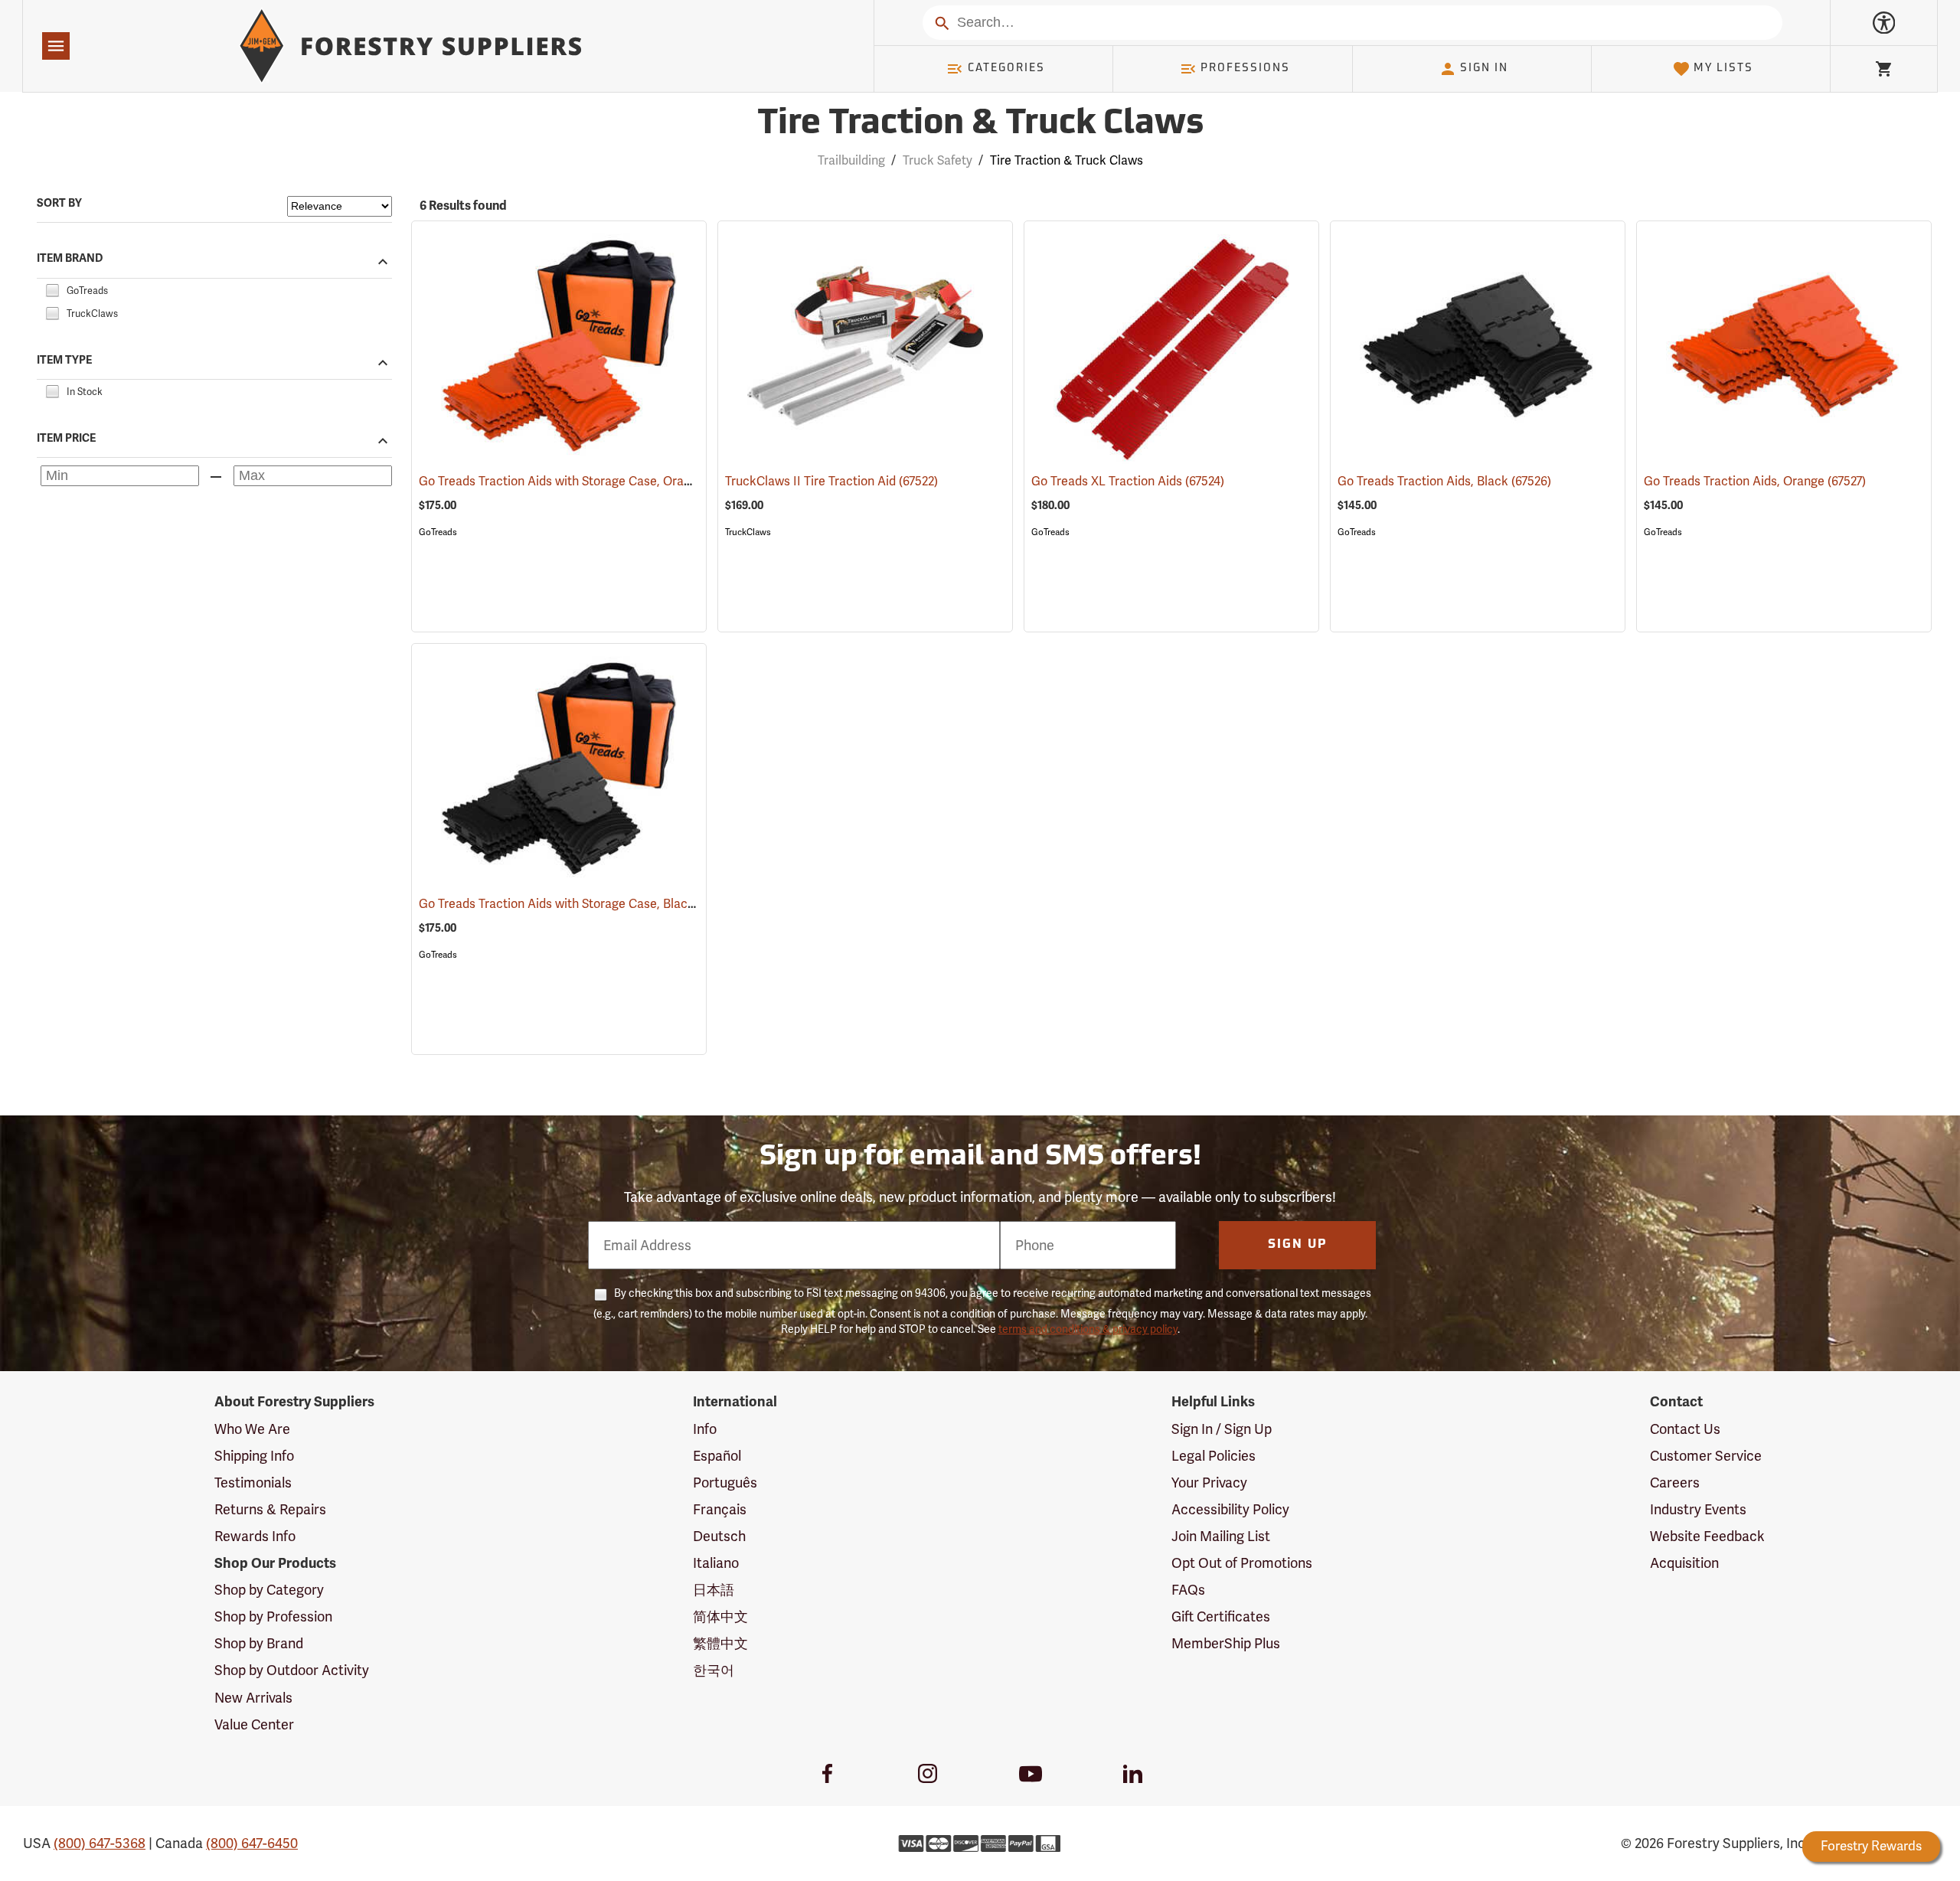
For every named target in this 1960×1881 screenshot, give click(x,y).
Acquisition (1684, 1563)
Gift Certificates (1221, 1616)
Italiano (716, 1563)
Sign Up (1298, 1245)
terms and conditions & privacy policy (1088, 1329)
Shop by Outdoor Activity (292, 1670)
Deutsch (719, 1536)
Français (720, 1509)
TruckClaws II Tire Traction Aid (831, 481)
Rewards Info (255, 1536)
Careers (1675, 1483)
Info (705, 1429)
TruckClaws (748, 532)
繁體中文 (720, 1643)
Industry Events (1698, 1509)
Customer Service (1706, 1456)
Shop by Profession (273, 1616)
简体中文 (720, 1616)
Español (717, 1456)
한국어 (714, 1670)
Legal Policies (1214, 1456)
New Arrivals (253, 1698)
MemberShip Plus (1226, 1643)
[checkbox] (52, 288)
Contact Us (1685, 1429)
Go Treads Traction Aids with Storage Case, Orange (583, 481)
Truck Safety (938, 160)
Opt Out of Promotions (1242, 1563)
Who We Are (252, 1429)
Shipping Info (254, 1456)
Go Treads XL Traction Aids (1128, 481)
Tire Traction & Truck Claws (980, 124)
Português (725, 1483)
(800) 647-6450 (252, 1843)
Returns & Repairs (270, 1509)
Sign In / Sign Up (1222, 1429)
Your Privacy (1209, 1483)
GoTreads (438, 532)
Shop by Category (269, 1590)
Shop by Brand (259, 1643)
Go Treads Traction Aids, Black (1444, 481)
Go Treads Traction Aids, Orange (1755, 481)
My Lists (1723, 69)
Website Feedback (1707, 1536)
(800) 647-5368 (100, 1843)
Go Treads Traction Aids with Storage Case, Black (578, 904)
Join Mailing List (1221, 1536)
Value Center (254, 1724)
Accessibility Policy (1230, 1509)
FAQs (1188, 1590)
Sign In (1484, 69)
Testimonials (253, 1483)
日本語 (714, 1590)
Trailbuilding (851, 160)
